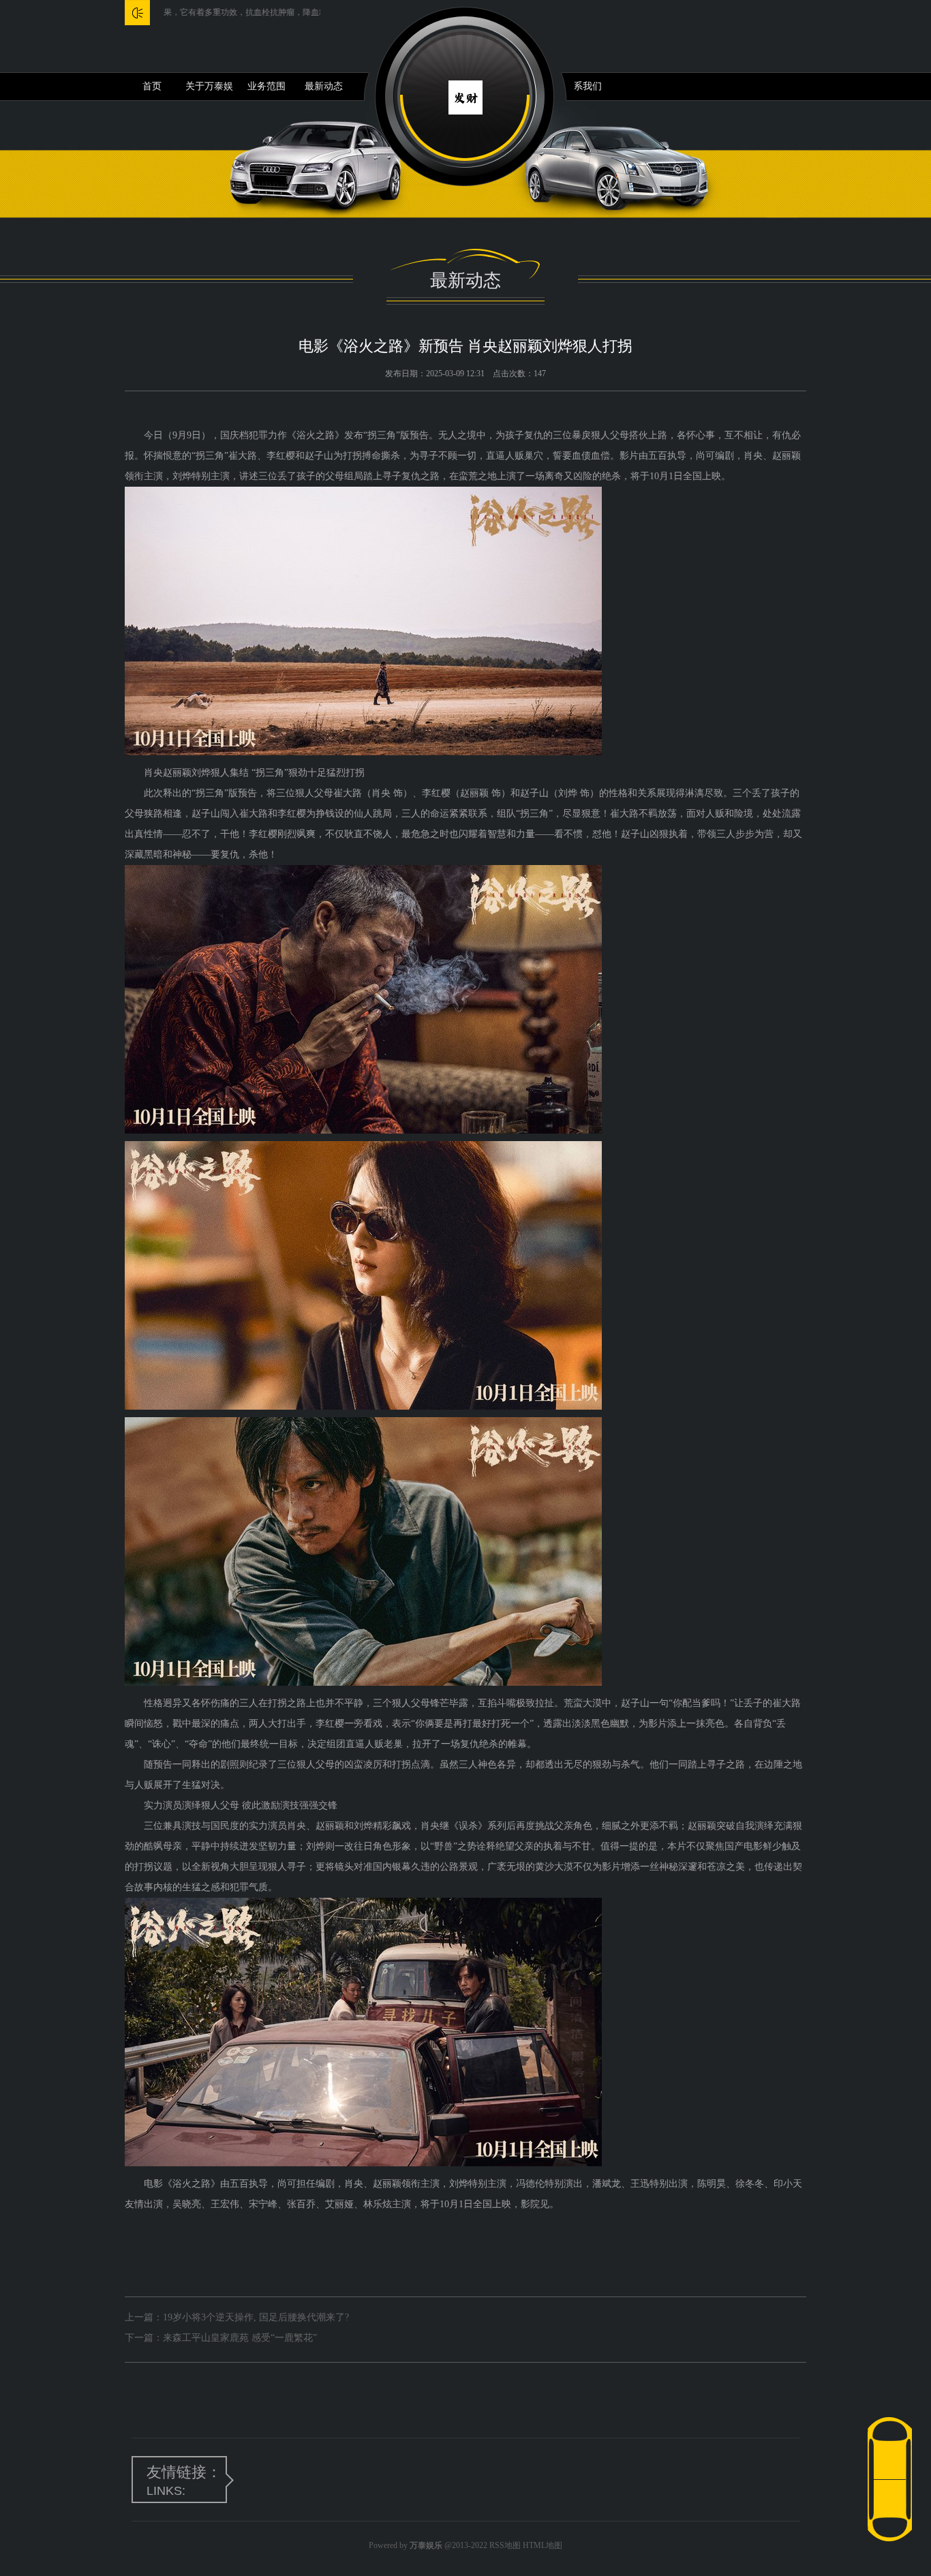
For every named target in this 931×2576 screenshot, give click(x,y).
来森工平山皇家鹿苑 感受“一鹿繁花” (240, 2338)
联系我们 (583, 86)
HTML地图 (543, 2545)
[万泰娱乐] (465, 96)
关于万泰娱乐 (209, 91)
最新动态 (324, 86)
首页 (152, 86)
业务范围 (266, 86)
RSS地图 (505, 2545)
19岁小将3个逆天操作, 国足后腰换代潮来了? (256, 2317)
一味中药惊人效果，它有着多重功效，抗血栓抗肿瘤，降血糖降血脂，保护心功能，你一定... (203, 12)
